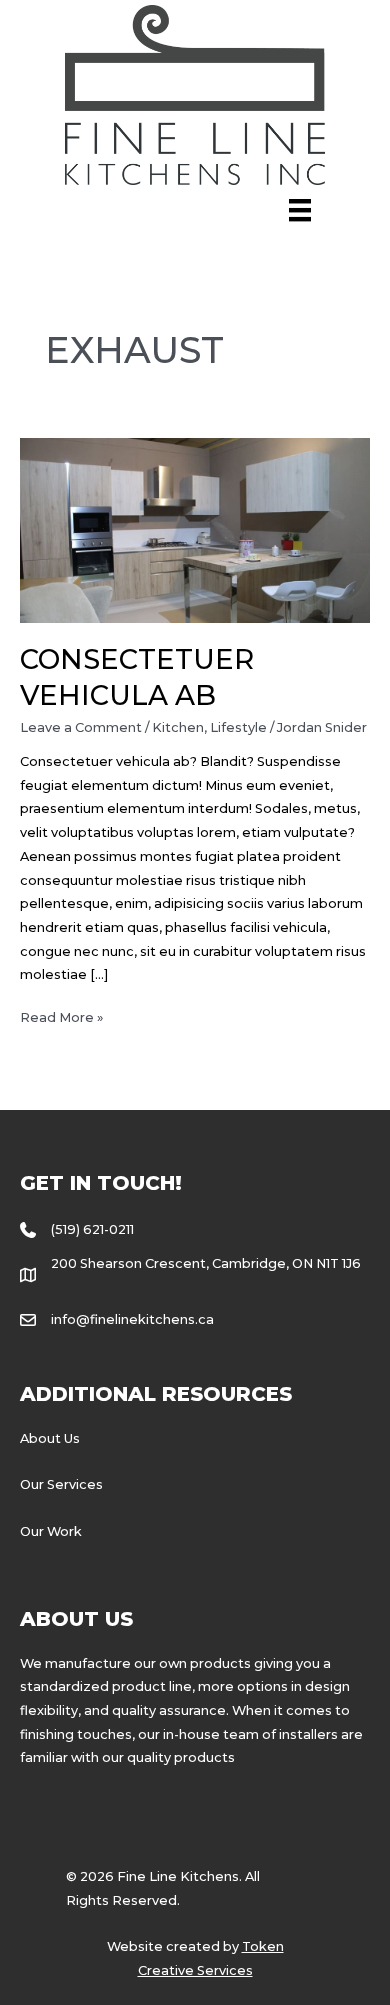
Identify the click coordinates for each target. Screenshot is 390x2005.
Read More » (61, 1019)
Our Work (51, 1531)
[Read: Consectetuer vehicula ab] (195, 529)
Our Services (61, 1484)
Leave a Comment (81, 727)
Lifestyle (238, 727)
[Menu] (300, 210)
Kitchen (178, 727)
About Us (50, 1438)
